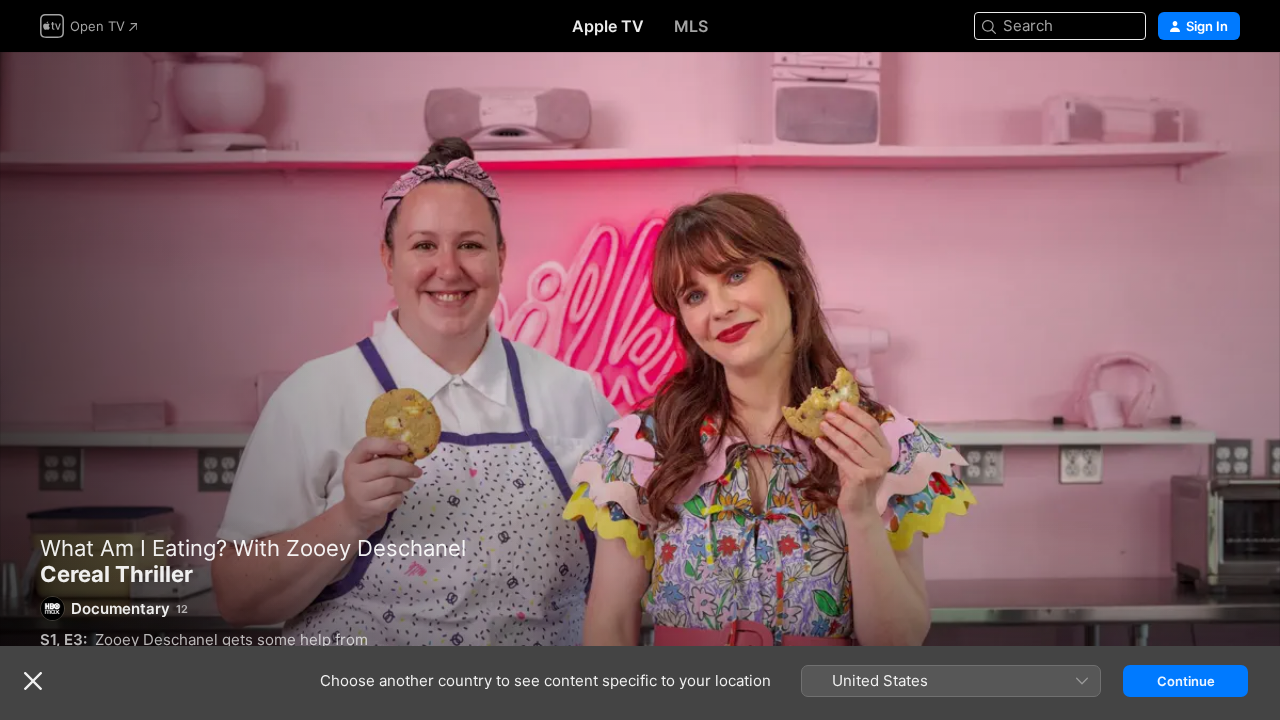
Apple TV (608, 26)
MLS (691, 26)
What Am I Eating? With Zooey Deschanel (253, 548)
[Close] (33, 681)
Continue (1186, 681)
